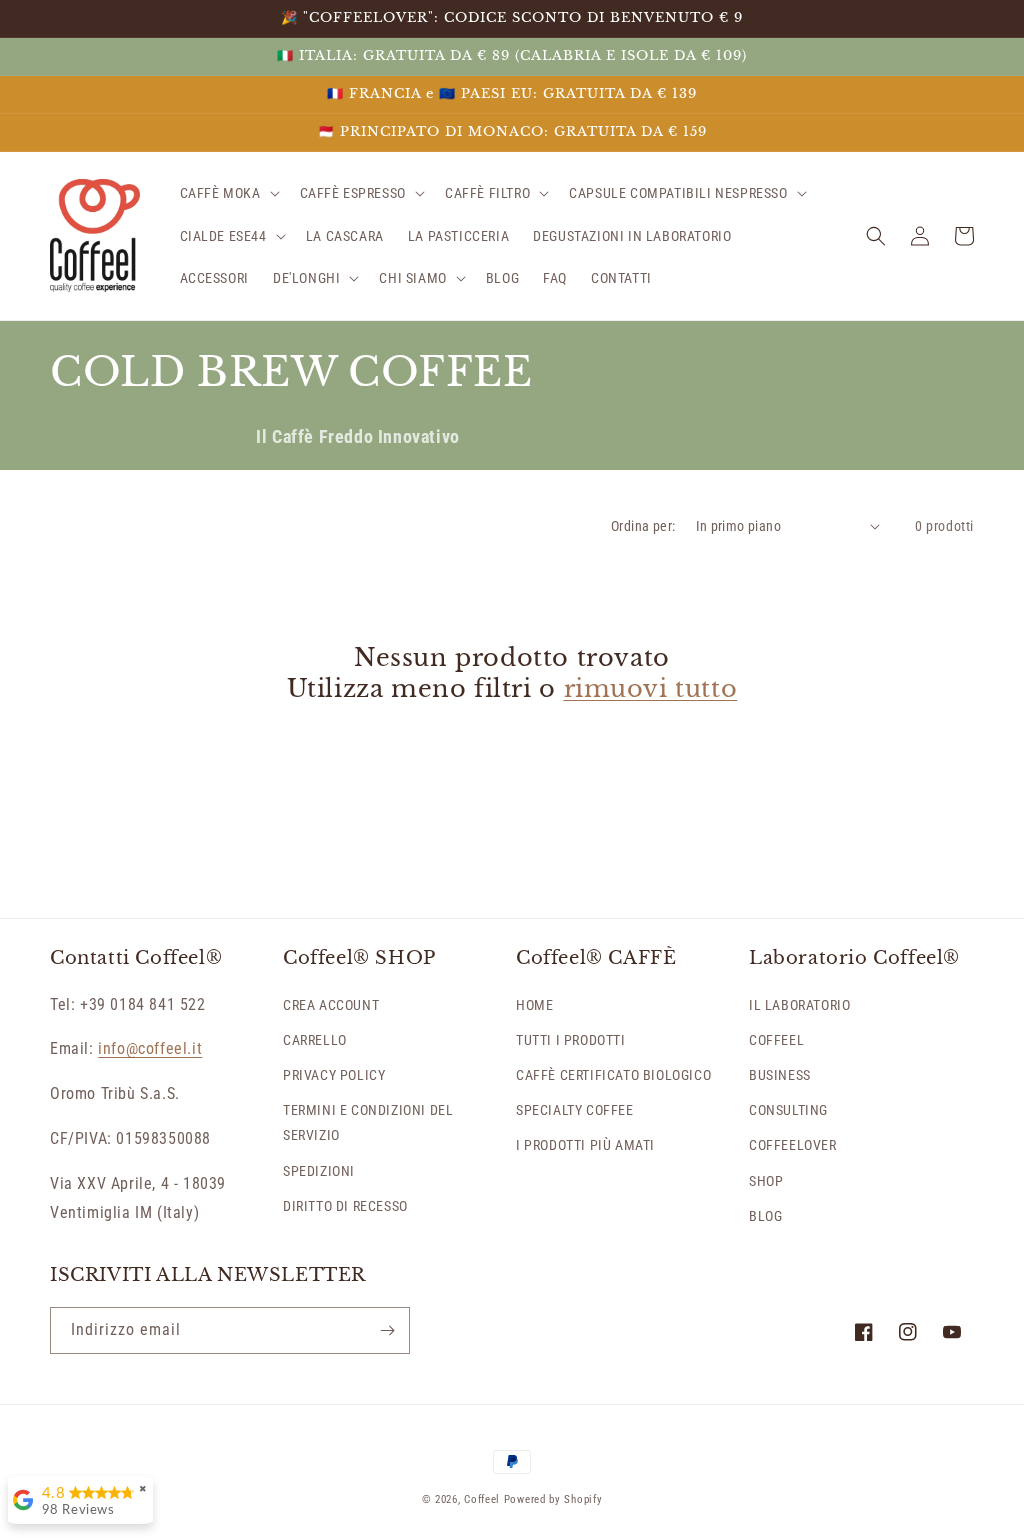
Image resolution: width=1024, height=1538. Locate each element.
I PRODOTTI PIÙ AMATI (585, 1145)
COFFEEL (776, 1040)
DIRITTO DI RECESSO (345, 1206)
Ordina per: (643, 526)
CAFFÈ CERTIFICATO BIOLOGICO (613, 1075)
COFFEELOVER (793, 1145)
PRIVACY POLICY (334, 1075)
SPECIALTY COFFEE (575, 1110)
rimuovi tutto (651, 688)
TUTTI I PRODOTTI (571, 1040)
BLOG (765, 1216)
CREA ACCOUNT (331, 1005)
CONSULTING (788, 1110)
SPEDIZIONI (319, 1171)
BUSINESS (780, 1075)
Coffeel (482, 1499)
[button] (228, 193)
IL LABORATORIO (799, 1005)
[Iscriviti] (387, 1330)
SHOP (766, 1181)
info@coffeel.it (150, 1048)
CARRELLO (315, 1040)
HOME (534, 1005)
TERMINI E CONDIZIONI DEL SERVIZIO (368, 1122)
